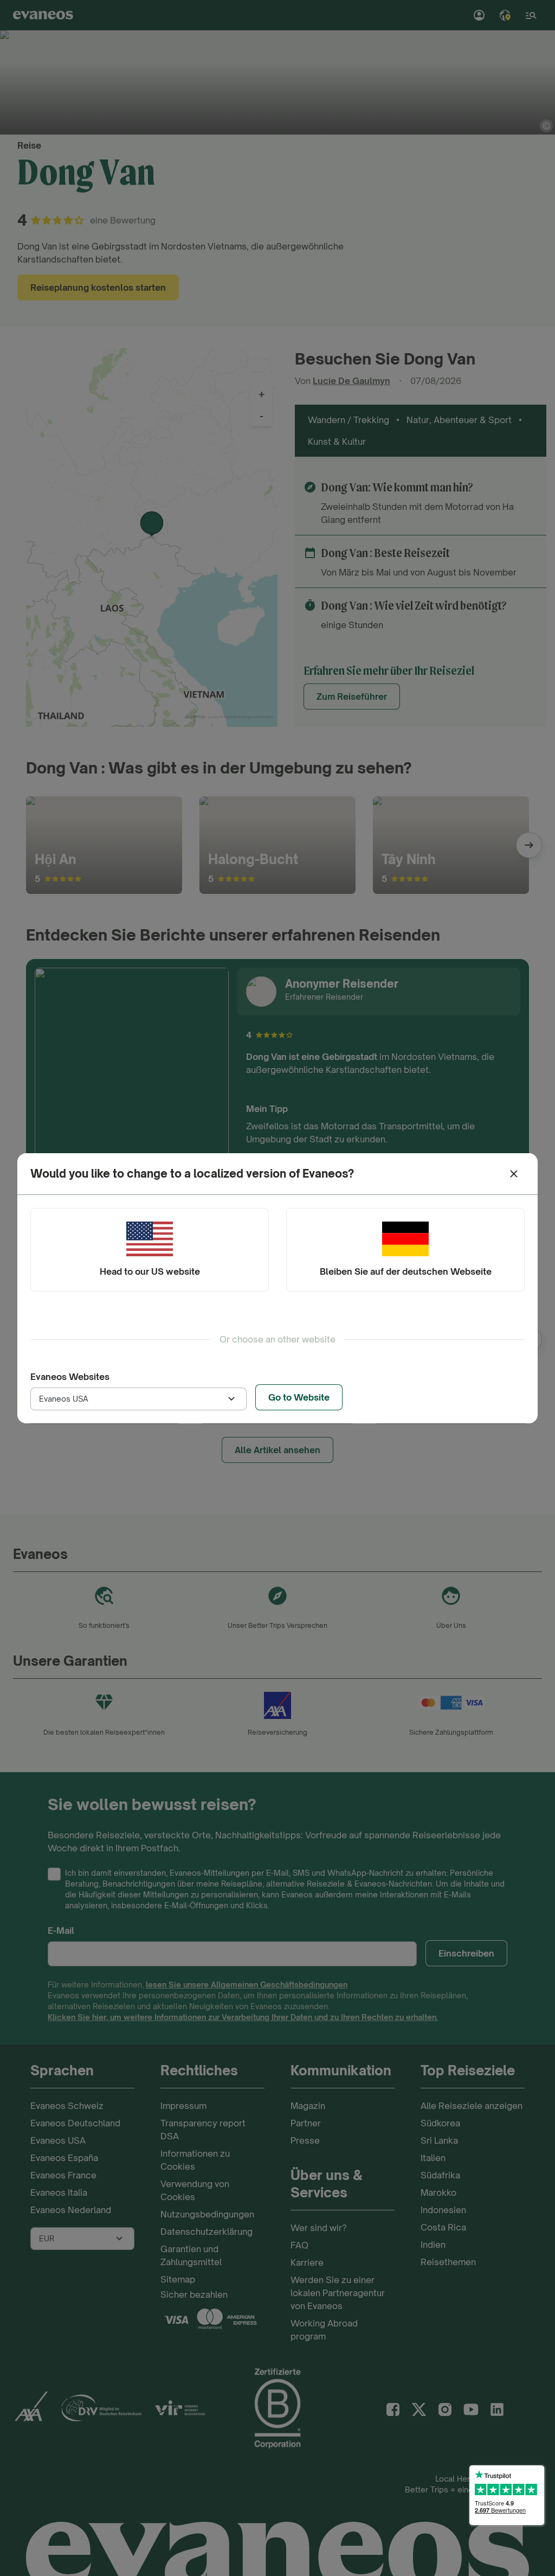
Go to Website (299, 1397)
